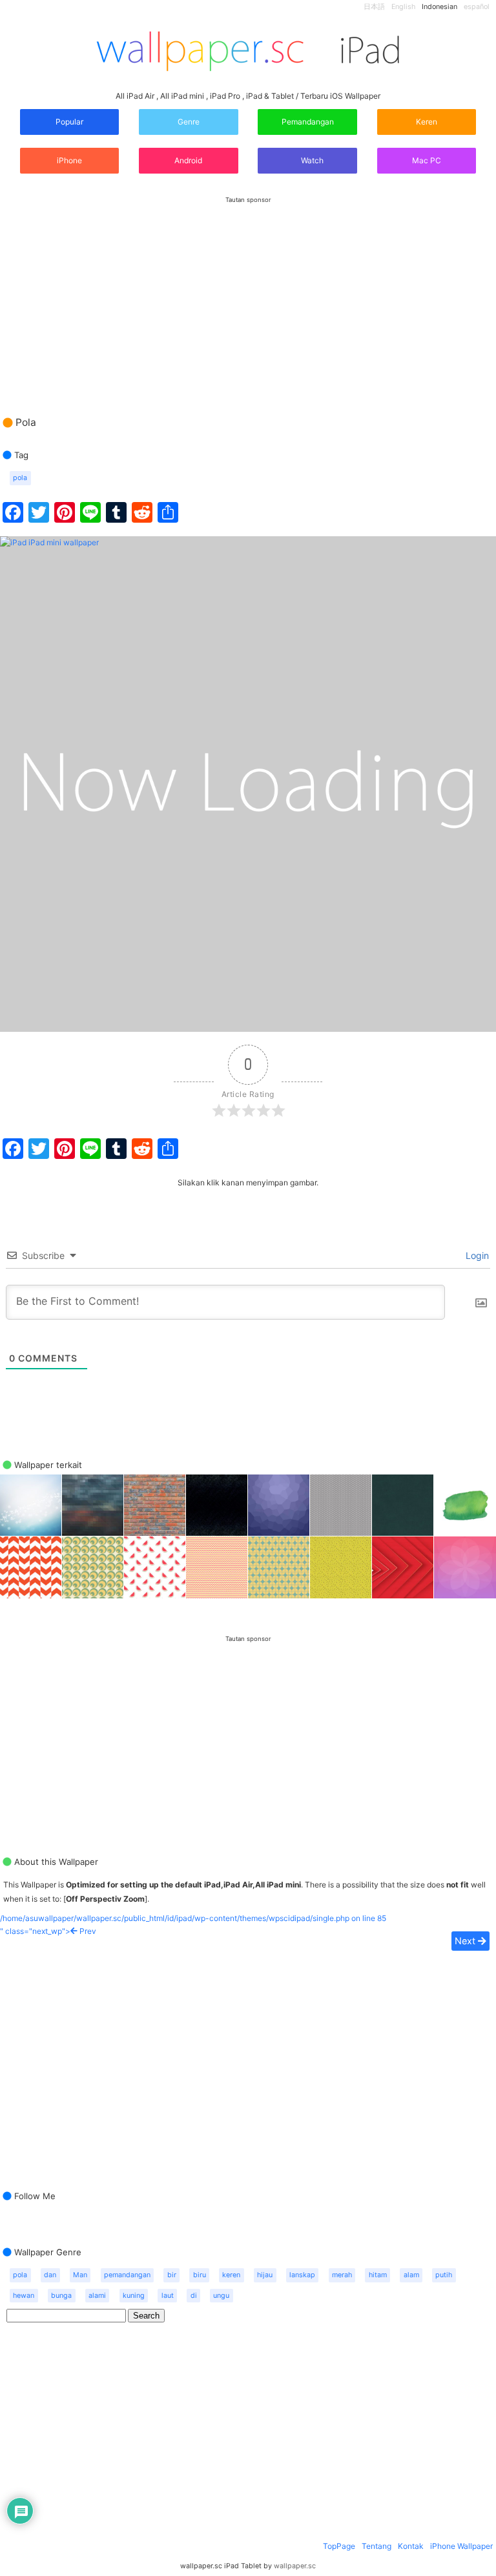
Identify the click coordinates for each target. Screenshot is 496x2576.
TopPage (339, 2546)
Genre (189, 122)
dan (50, 2275)
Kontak (411, 2546)
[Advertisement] (248, 294)
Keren (427, 122)
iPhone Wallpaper (461, 2546)
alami (97, 2296)
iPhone (69, 160)
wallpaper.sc (295, 2566)
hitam (378, 2275)
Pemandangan (308, 122)
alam (411, 2275)
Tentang (377, 2546)
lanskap (302, 2275)
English (403, 7)
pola (20, 478)
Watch (311, 160)
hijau (265, 2275)
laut (168, 2296)
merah (342, 2275)
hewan (24, 2296)
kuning (134, 2296)
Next (466, 1941)
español (477, 7)
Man (80, 2275)
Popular (69, 122)
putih (444, 2275)
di (194, 2296)
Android (188, 160)
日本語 (374, 7)
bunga (61, 2296)
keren (231, 2275)
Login (476, 1255)
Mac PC (427, 160)
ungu (221, 2296)
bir (172, 2275)
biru (200, 2275)
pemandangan (127, 2275)
